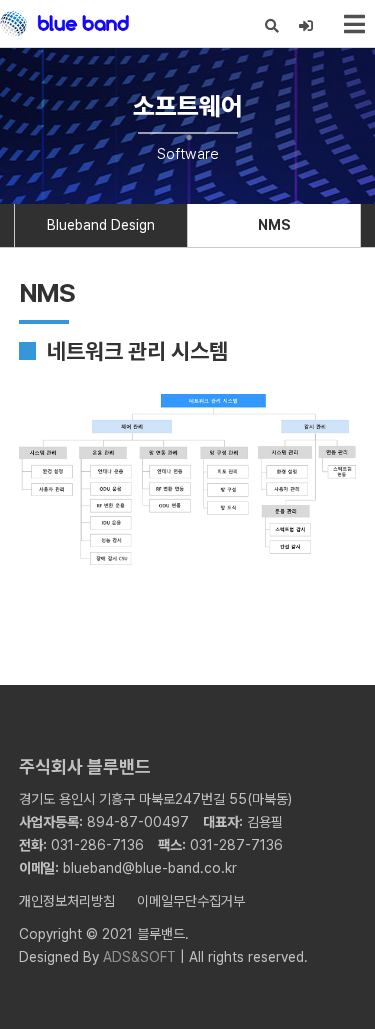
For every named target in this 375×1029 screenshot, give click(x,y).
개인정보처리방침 (67, 901)
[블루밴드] (64, 24)
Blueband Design (101, 225)
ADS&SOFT (139, 957)
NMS (274, 225)
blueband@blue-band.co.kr (150, 868)
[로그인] (306, 26)
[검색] (272, 26)
